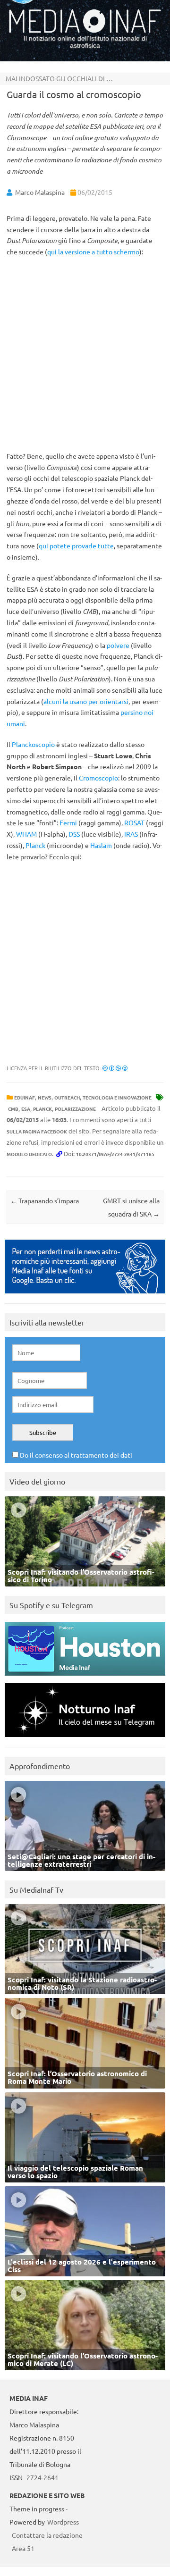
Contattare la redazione (47, 2535)
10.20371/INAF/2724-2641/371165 (115, 1154)
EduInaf (25, 1097)
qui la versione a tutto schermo (93, 252)
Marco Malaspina (40, 192)
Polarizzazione (75, 1109)
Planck (35, 845)
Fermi (68, 822)
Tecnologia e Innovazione (117, 1097)
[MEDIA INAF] (85, 31)
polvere (118, 645)
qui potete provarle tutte (76, 545)
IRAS (131, 834)
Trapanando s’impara (45, 1200)
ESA (26, 1109)
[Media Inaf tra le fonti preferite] (85, 1296)
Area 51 (23, 2548)
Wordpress (63, 2522)
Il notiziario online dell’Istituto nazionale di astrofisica (85, 42)
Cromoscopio (98, 778)
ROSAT (134, 822)
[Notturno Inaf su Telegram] (85, 1739)
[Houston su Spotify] (85, 1678)
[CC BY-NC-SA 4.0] (115, 1068)
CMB (13, 1109)
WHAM (26, 834)
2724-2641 (42, 2477)
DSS (74, 834)
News (45, 1097)
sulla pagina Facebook (37, 1131)
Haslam (101, 845)
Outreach (67, 1097)
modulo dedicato (29, 1154)
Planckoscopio (33, 744)
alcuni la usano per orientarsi (86, 701)
